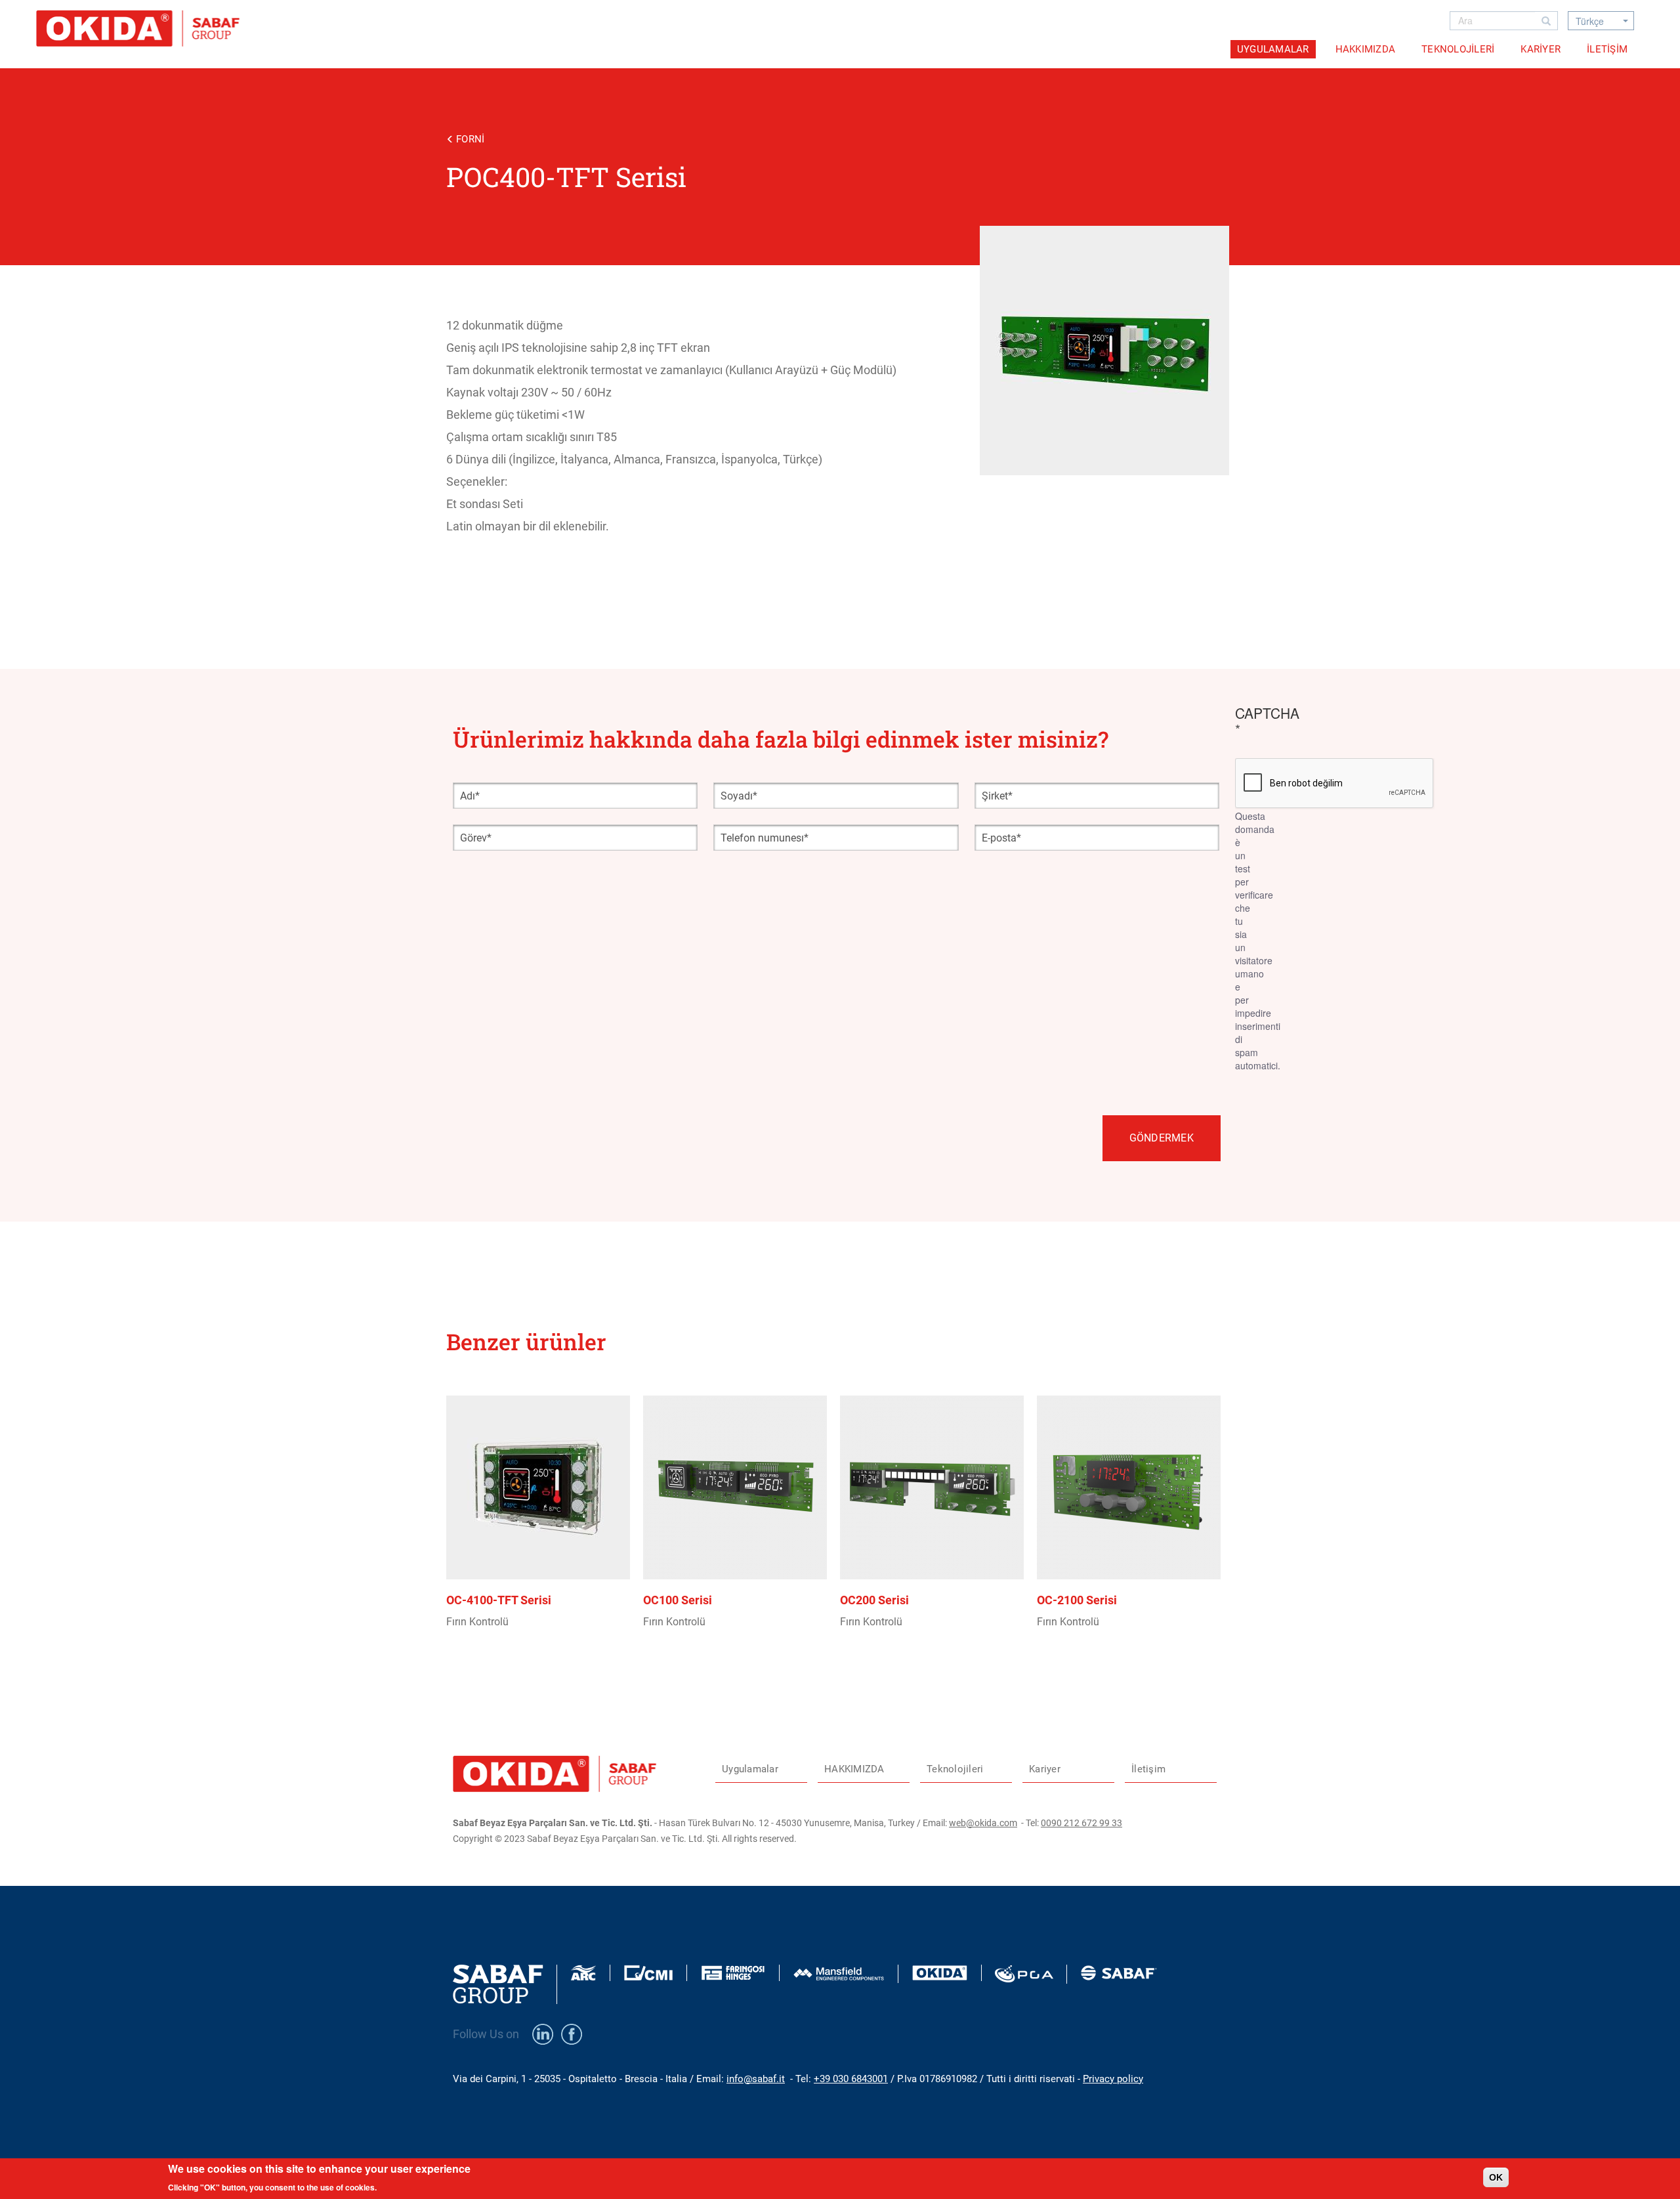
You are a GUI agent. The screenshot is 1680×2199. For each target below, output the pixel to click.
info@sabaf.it (756, 2079)
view (545, 1548)
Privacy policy (1113, 2079)
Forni (470, 139)
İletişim (1607, 49)
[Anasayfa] (143, 29)
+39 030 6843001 (851, 2079)
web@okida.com (983, 1823)
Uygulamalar (1273, 49)
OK (1496, 2177)
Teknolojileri (1458, 49)
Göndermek (1162, 1138)
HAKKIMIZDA (1366, 49)
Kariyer (1541, 49)
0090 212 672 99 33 (1081, 1823)
